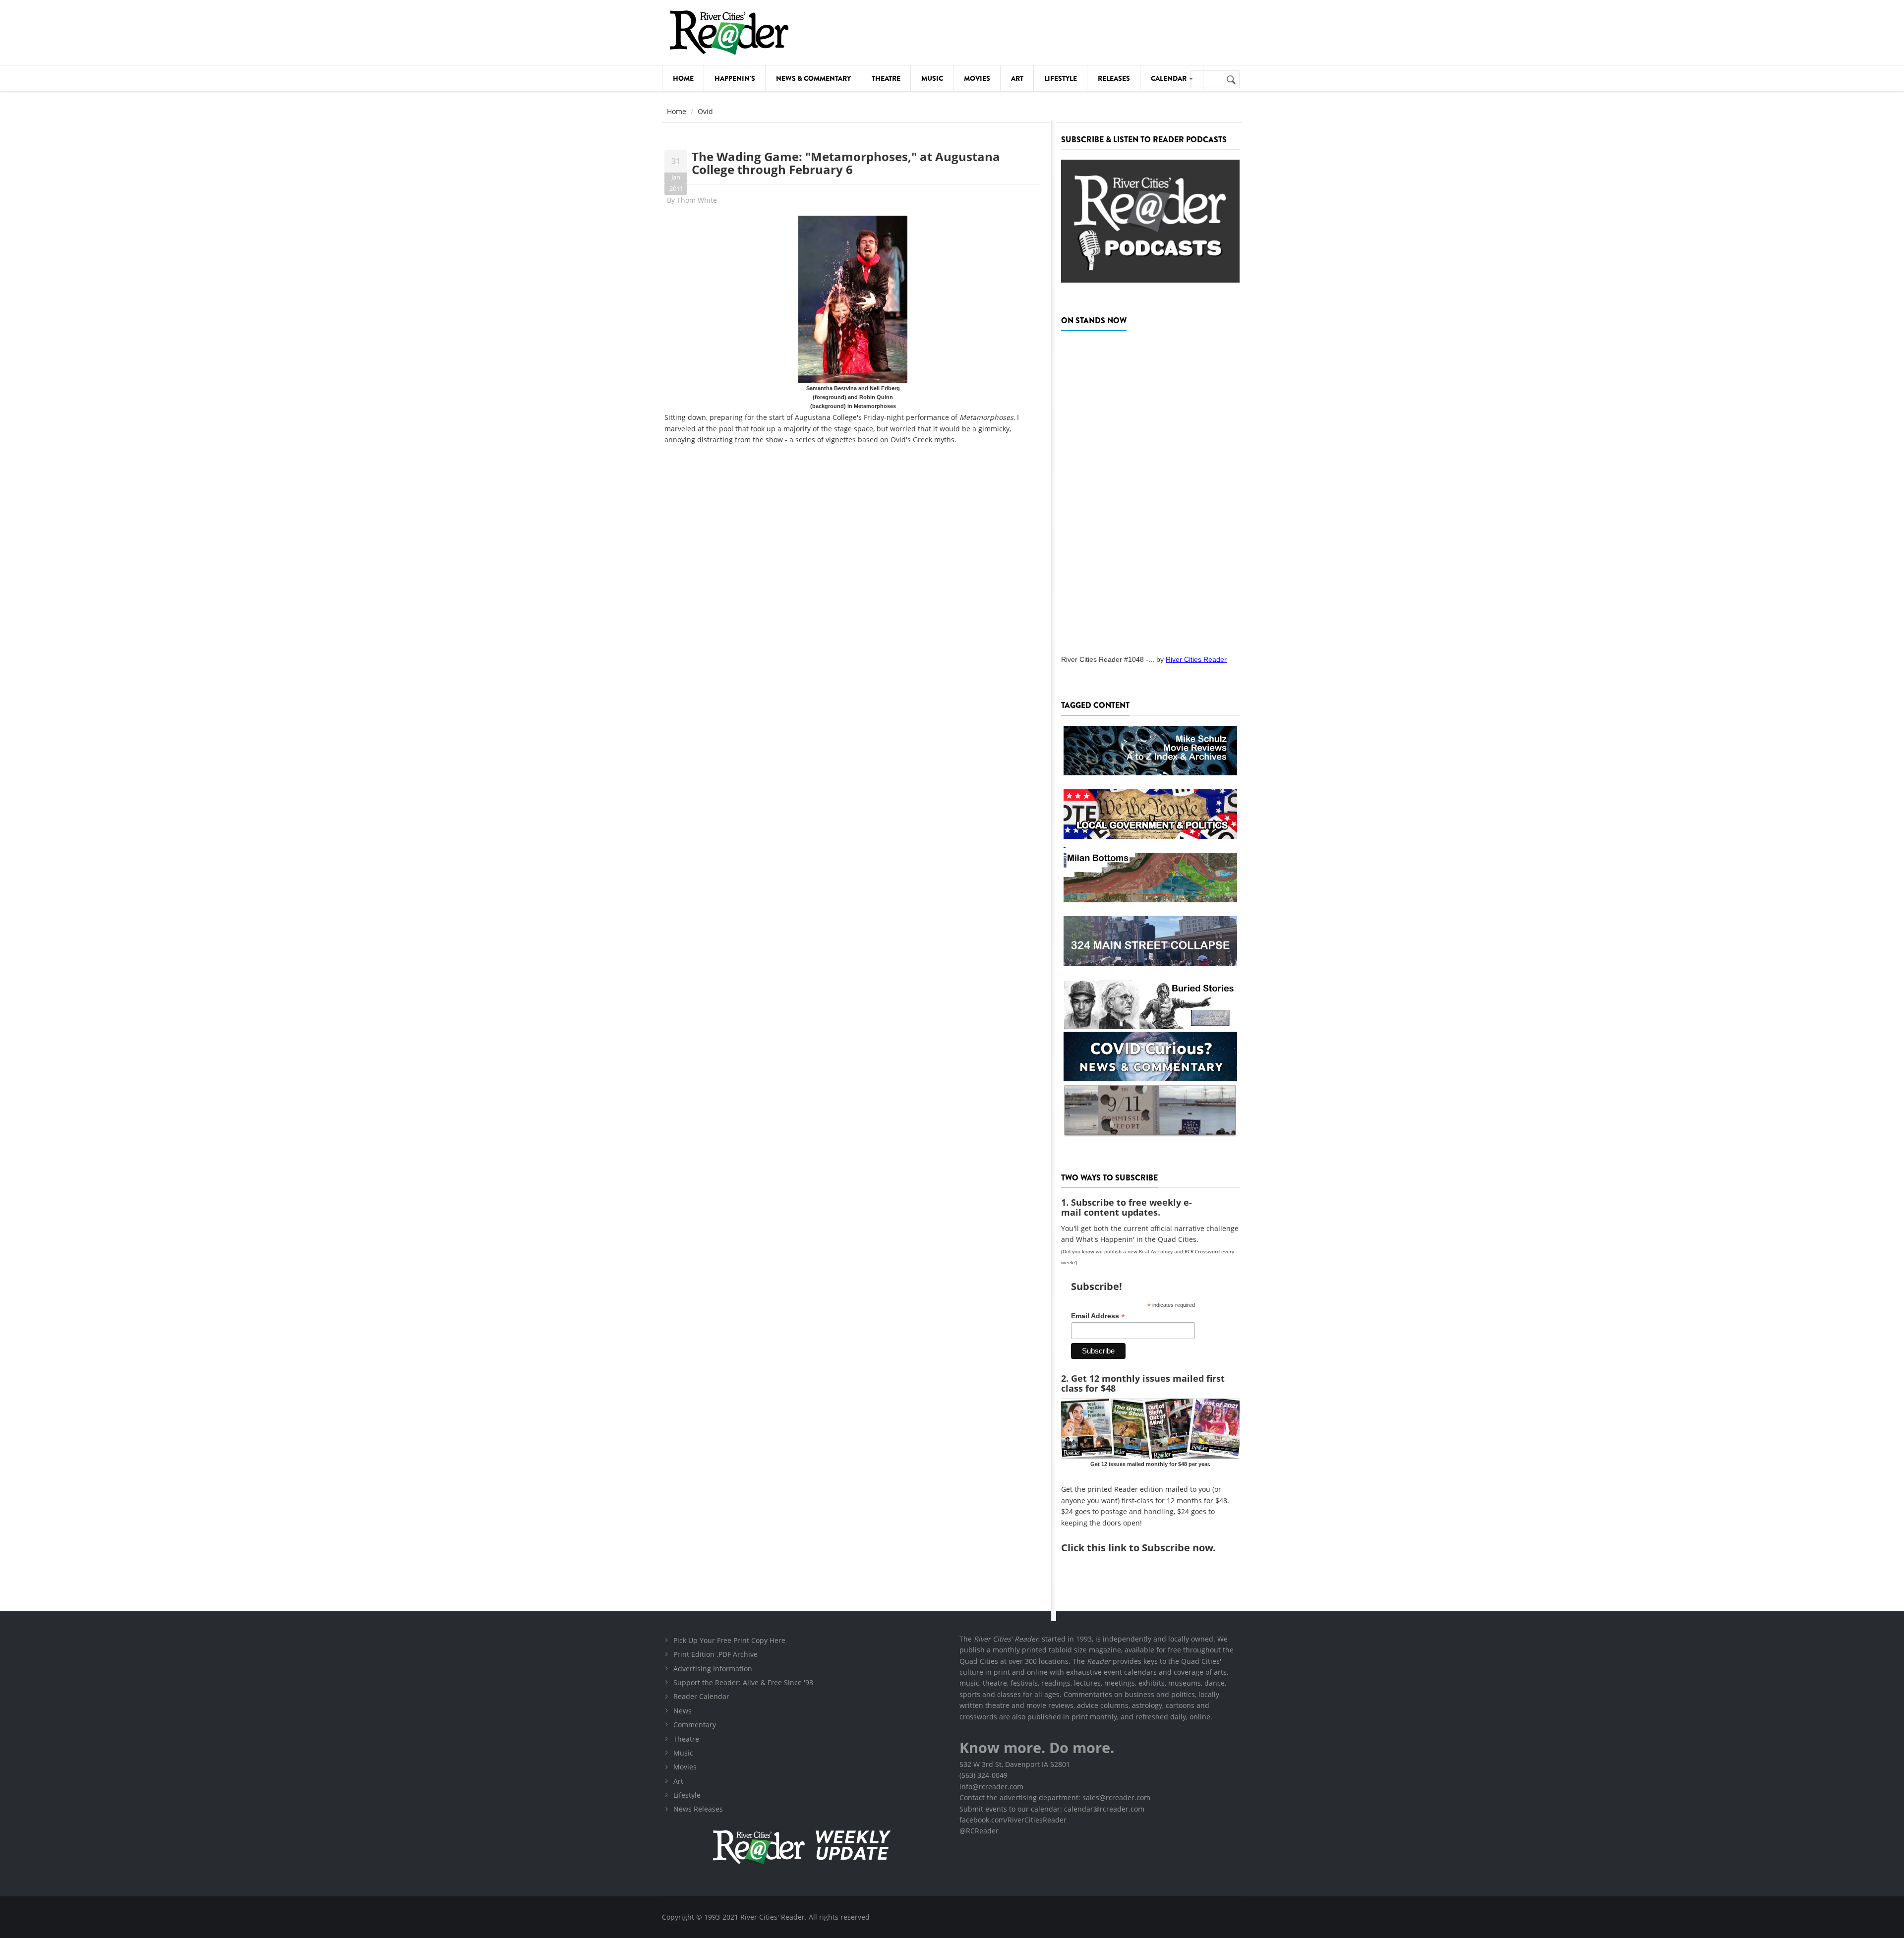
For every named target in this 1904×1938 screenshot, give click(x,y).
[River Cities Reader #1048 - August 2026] (1150, 490)
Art (1017, 78)
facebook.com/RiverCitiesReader (1013, 1820)
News (683, 1711)
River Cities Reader (1196, 659)
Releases (1114, 78)
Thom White (697, 200)
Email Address (1098, 1316)
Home (683, 78)
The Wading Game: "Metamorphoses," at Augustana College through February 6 (846, 163)
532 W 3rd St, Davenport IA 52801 (1015, 1764)
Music (932, 78)
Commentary (695, 1725)
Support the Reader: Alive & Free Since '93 (743, 1682)
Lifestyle (1061, 78)
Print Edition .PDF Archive (715, 1654)
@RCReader (979, 1831)
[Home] (729, 32)
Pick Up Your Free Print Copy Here (729, 1640)
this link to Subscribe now (1150, 1548)
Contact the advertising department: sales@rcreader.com (1055, 1797)
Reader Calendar (701, 1696)
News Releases (698, 1809)
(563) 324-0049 (983, 1775)
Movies (977, 78)
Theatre (886, 78)
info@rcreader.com (991, 1787)
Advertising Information (713, 1669)
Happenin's (735, 78)
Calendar (1169, 78)
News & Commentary (813, 78)
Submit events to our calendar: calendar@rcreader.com (1052, 1809)
